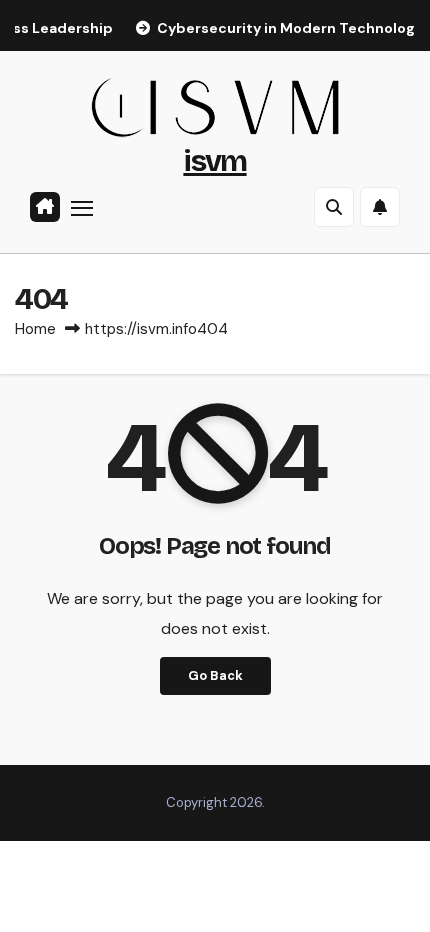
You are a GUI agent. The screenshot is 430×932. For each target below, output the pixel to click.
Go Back (215, 675)
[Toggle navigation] (82, 208)
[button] (334, 207)
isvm (214, 161)
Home (35, 329)
